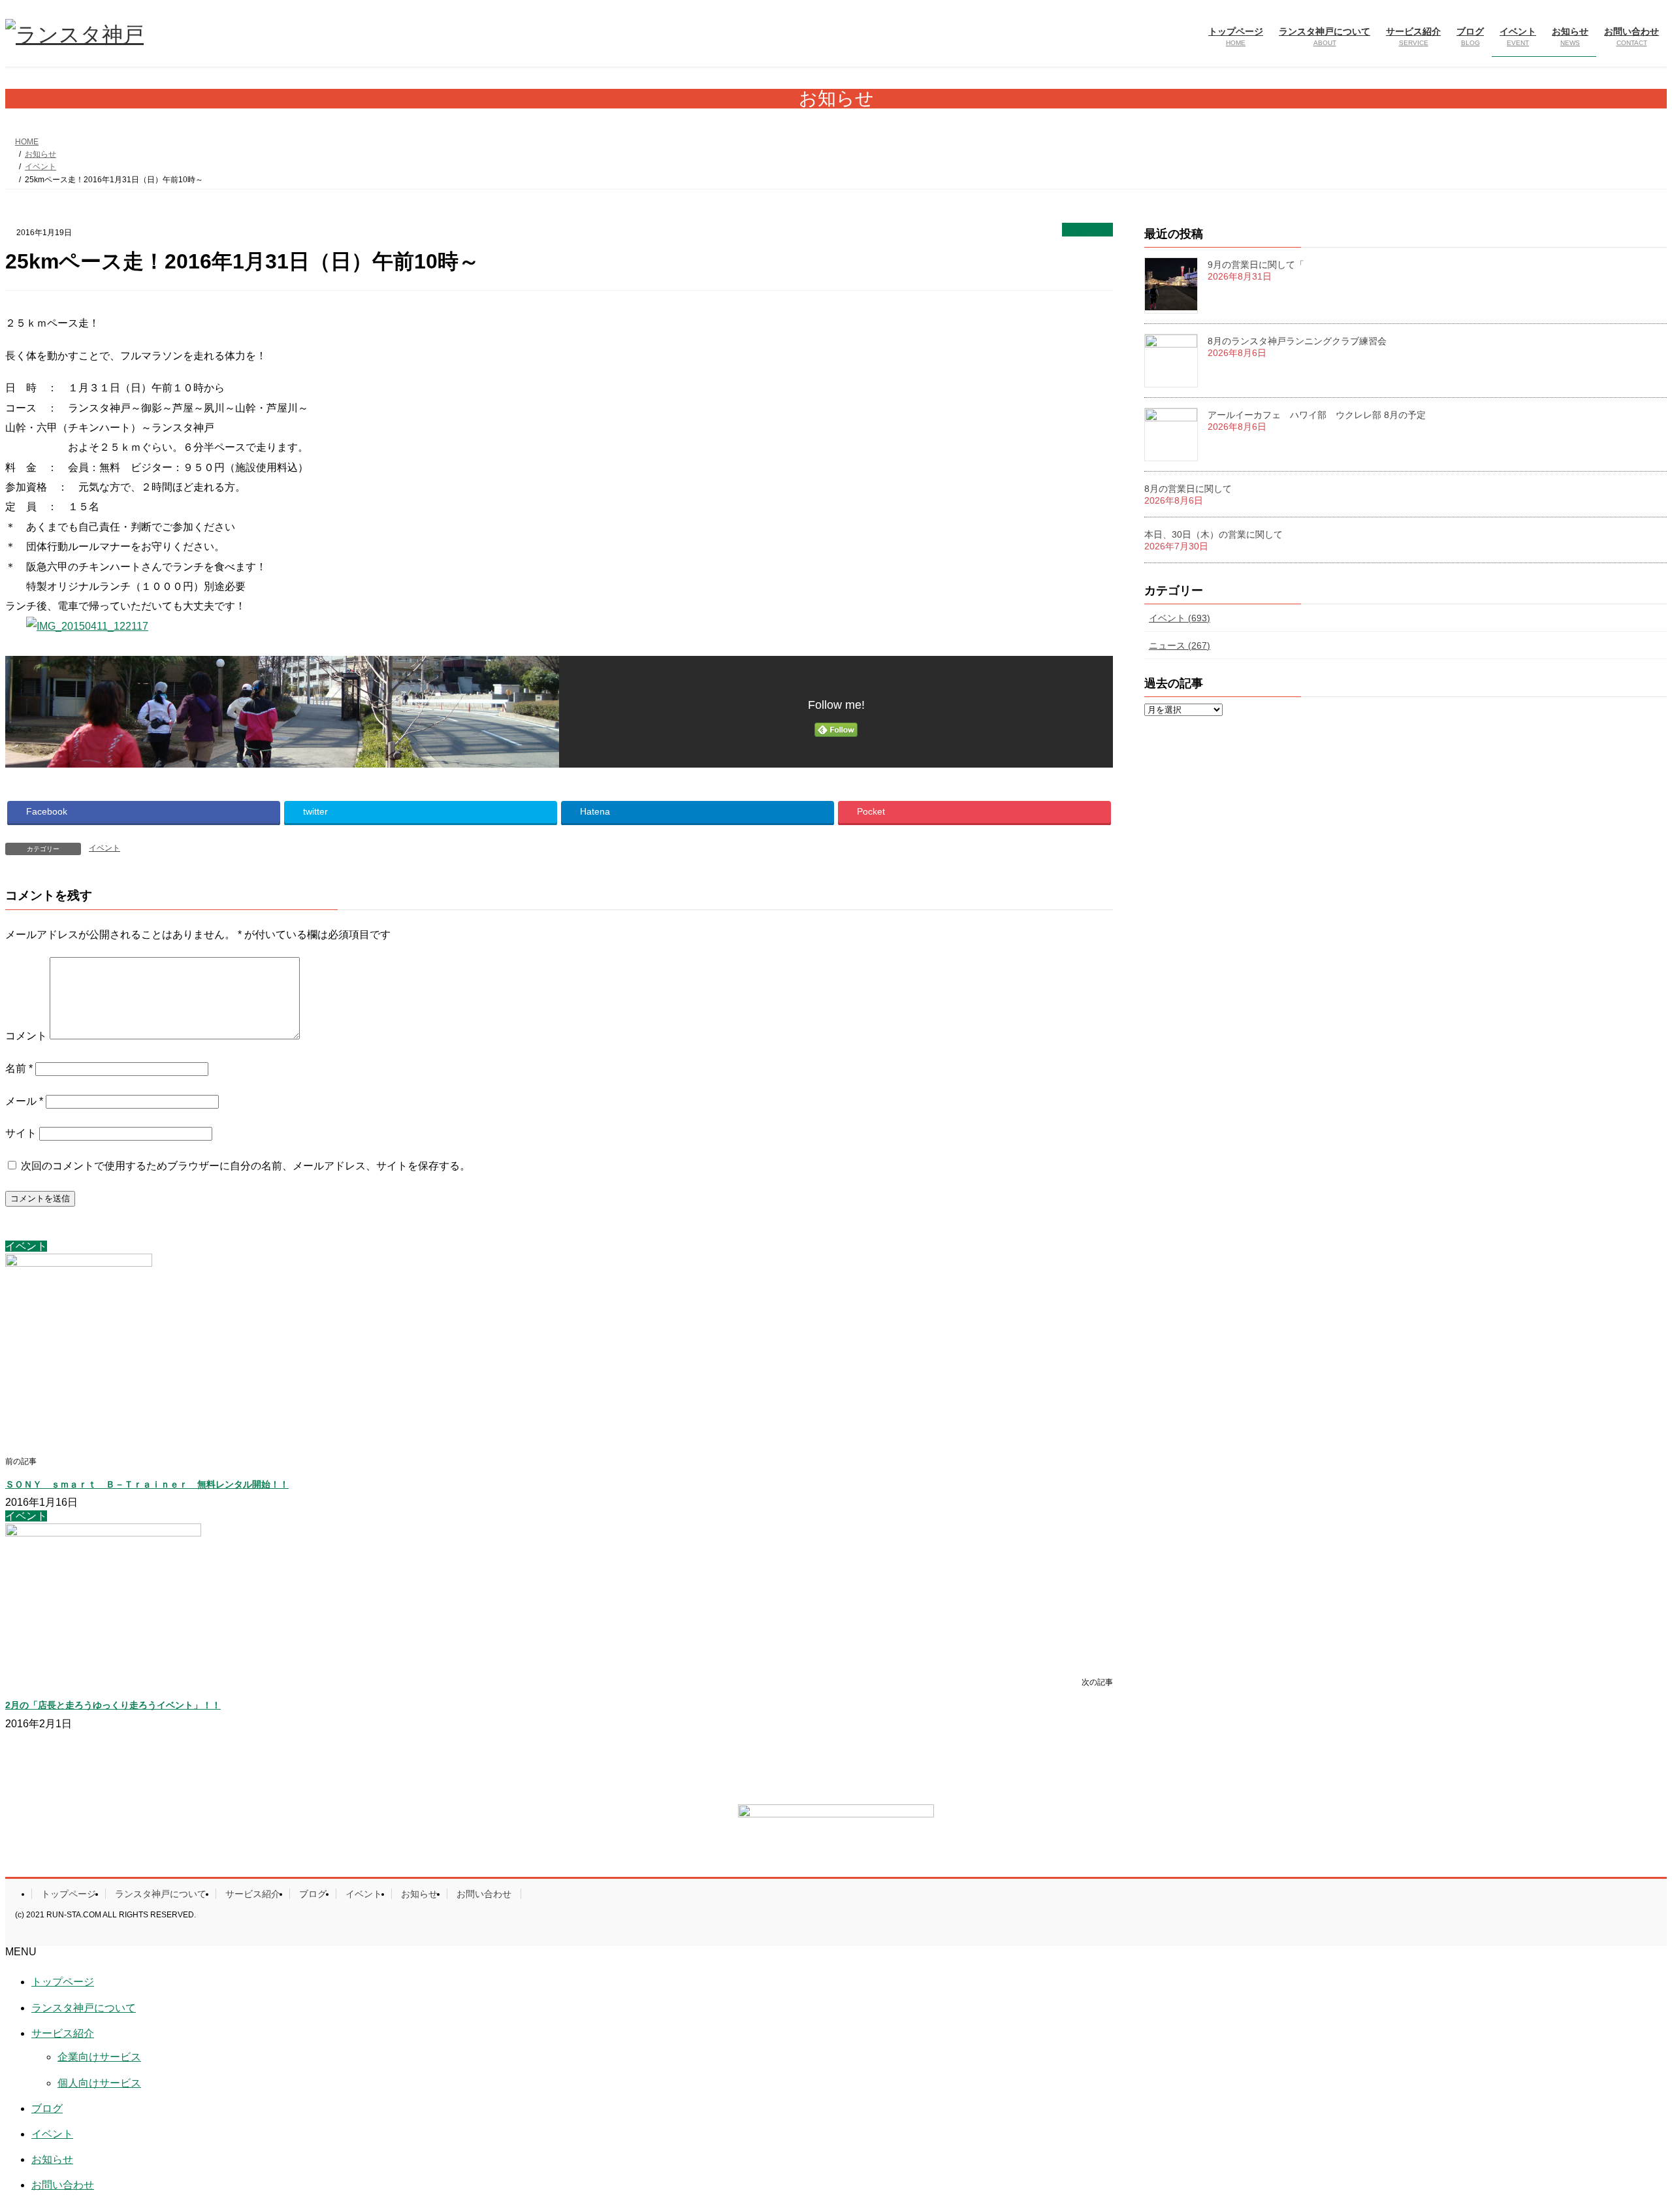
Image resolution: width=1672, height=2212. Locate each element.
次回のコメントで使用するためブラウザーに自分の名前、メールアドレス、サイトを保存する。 (246, 1166)
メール (24, 1101)
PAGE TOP (1623, 2133)
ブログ (313, 1894)
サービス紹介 (253, 1894)
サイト (21, 1133)
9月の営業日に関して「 (1256, 265)
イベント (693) (1180, 618)
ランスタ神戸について (161, 1894)
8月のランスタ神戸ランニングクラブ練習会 (1297, 341)
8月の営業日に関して (1188, 489)
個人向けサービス (99, 2083)
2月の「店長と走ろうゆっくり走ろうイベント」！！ (113, 1705)
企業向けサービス (99, 2057)
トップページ (69, 1894)
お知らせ (419, 1894)
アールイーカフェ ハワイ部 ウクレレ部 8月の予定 (1317, 415)
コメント (26, 1036)
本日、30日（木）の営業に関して (1214, 534)
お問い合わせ (484, 1894)
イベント (1087, 230)
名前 (19, 1068)
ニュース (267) (1180, 645)
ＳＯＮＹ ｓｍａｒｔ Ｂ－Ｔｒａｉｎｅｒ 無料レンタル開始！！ (147, 1484)
